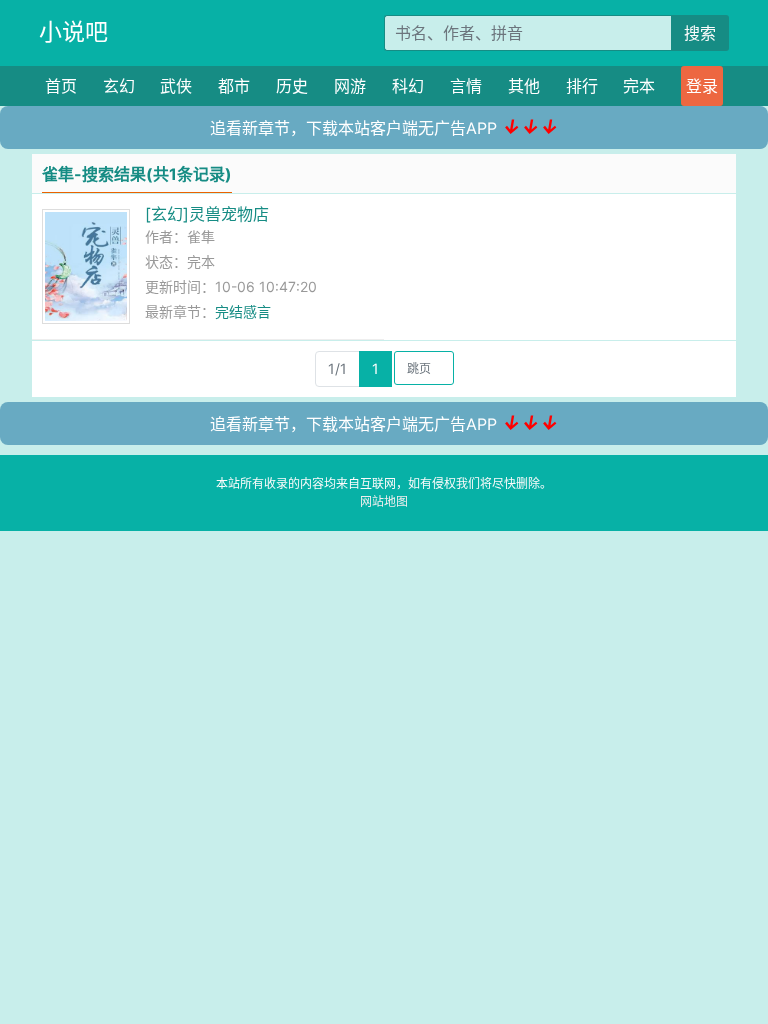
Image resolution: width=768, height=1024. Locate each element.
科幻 (408, 86)
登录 (702, 86)
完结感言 (243, 311)
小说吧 (73, 32)
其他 (524, 86)
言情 (466, 86)
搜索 (700, 33)
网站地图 (384, 501)
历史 (292, 86)
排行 (582, 86)
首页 (61, 86)
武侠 (176, 86)
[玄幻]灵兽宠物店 (207, 214)
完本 (639, 86)
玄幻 (119, 86)
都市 (234, 86)
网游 (350, 86)
